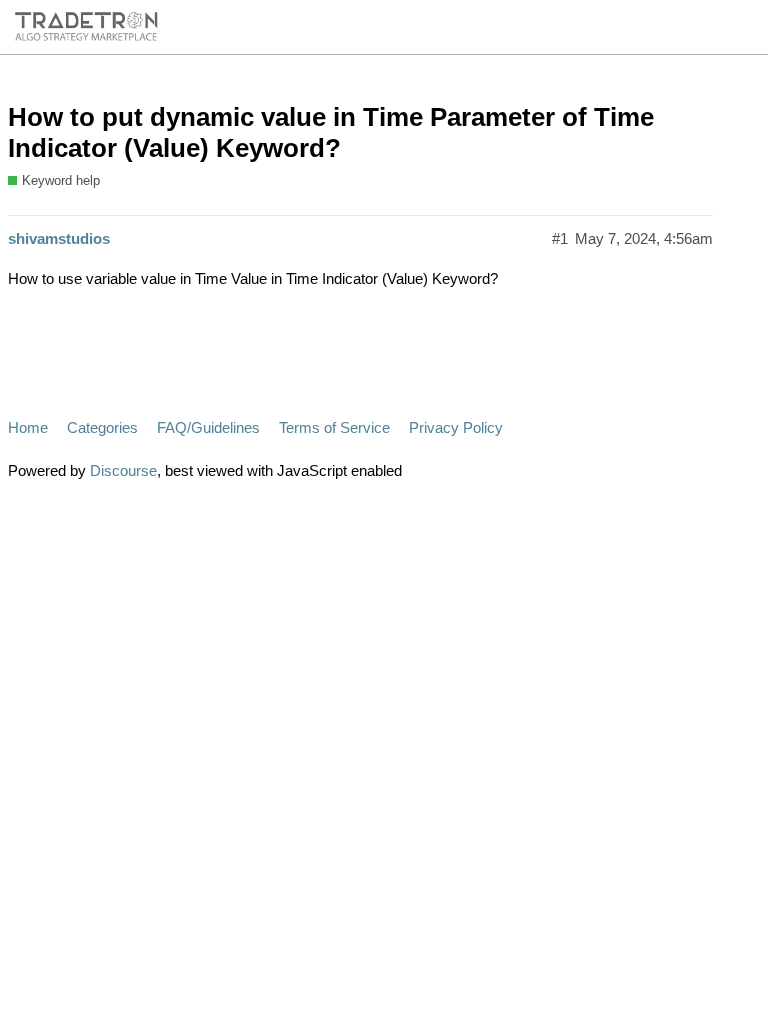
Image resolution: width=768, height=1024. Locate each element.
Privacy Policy (456, 427)
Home (28, 427)
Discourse (123, 470)
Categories (102, 427)
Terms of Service (334, 427)
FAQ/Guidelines (208, 427)
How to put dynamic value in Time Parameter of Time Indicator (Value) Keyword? (331, 133)
